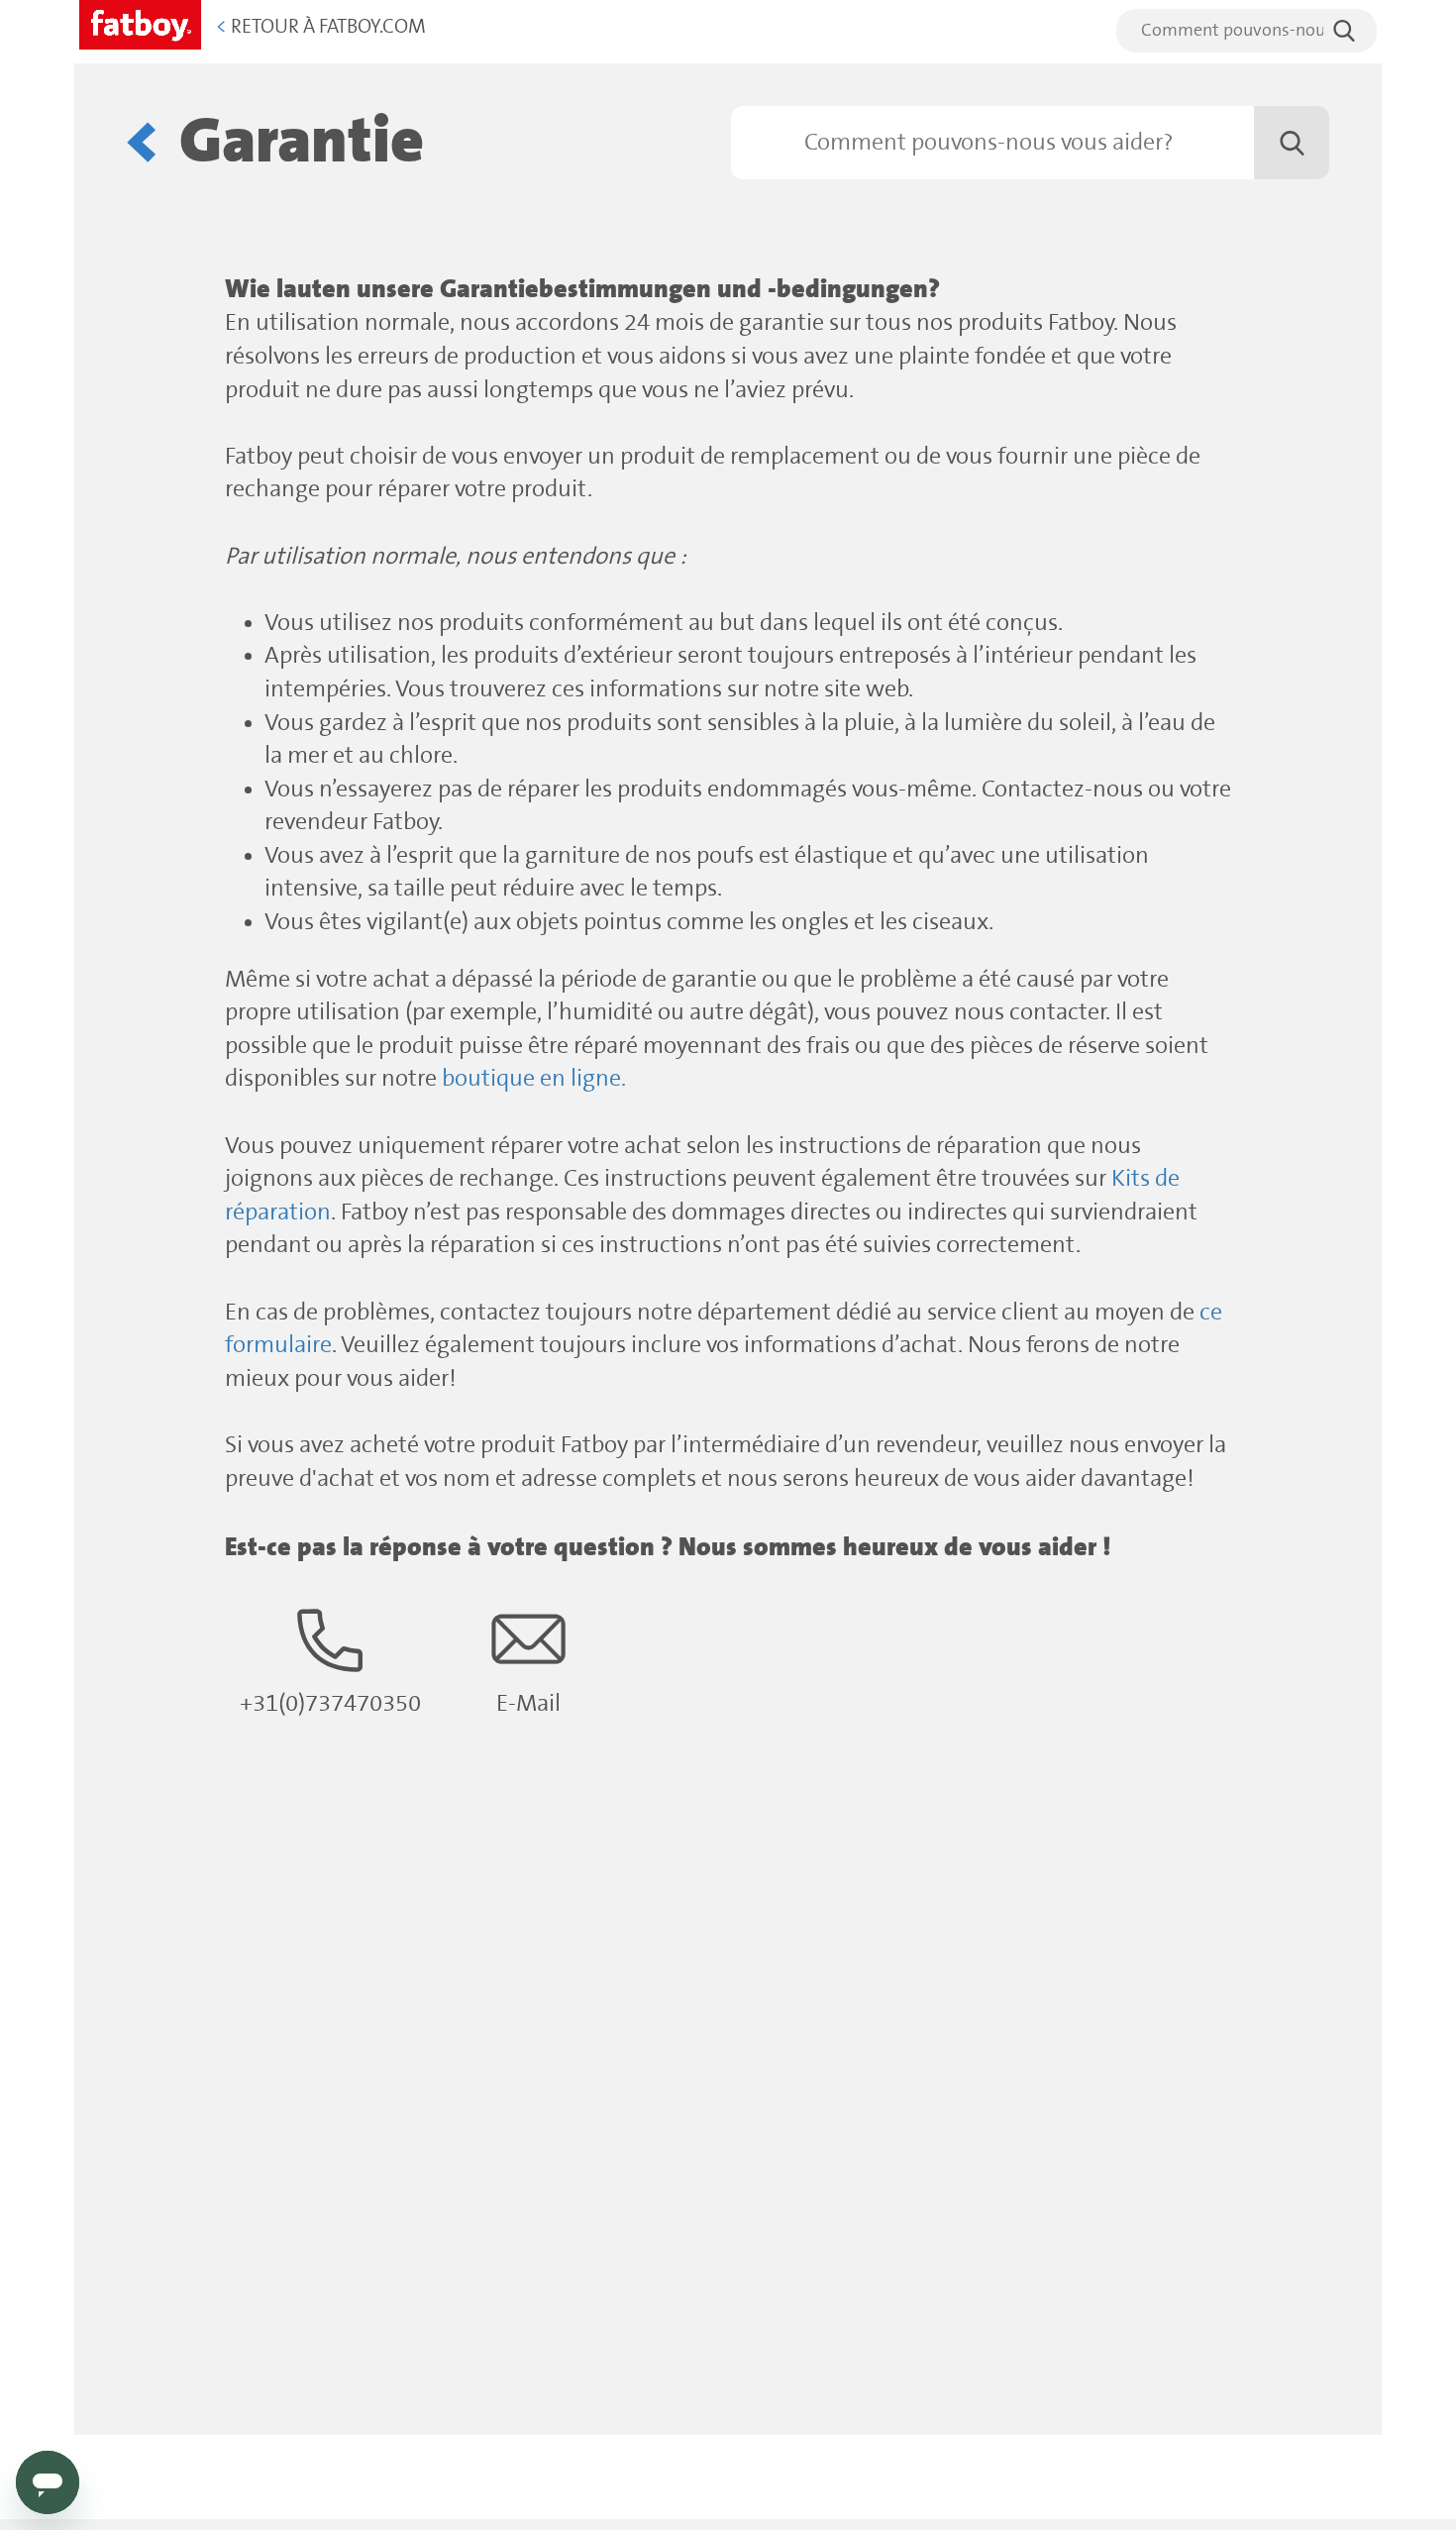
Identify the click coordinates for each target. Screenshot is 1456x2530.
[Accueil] (140, 21)
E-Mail (528, 1704)
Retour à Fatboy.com (321, 27)
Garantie (302, 142)
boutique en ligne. (534, 1079)
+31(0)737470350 (330, 1704)
